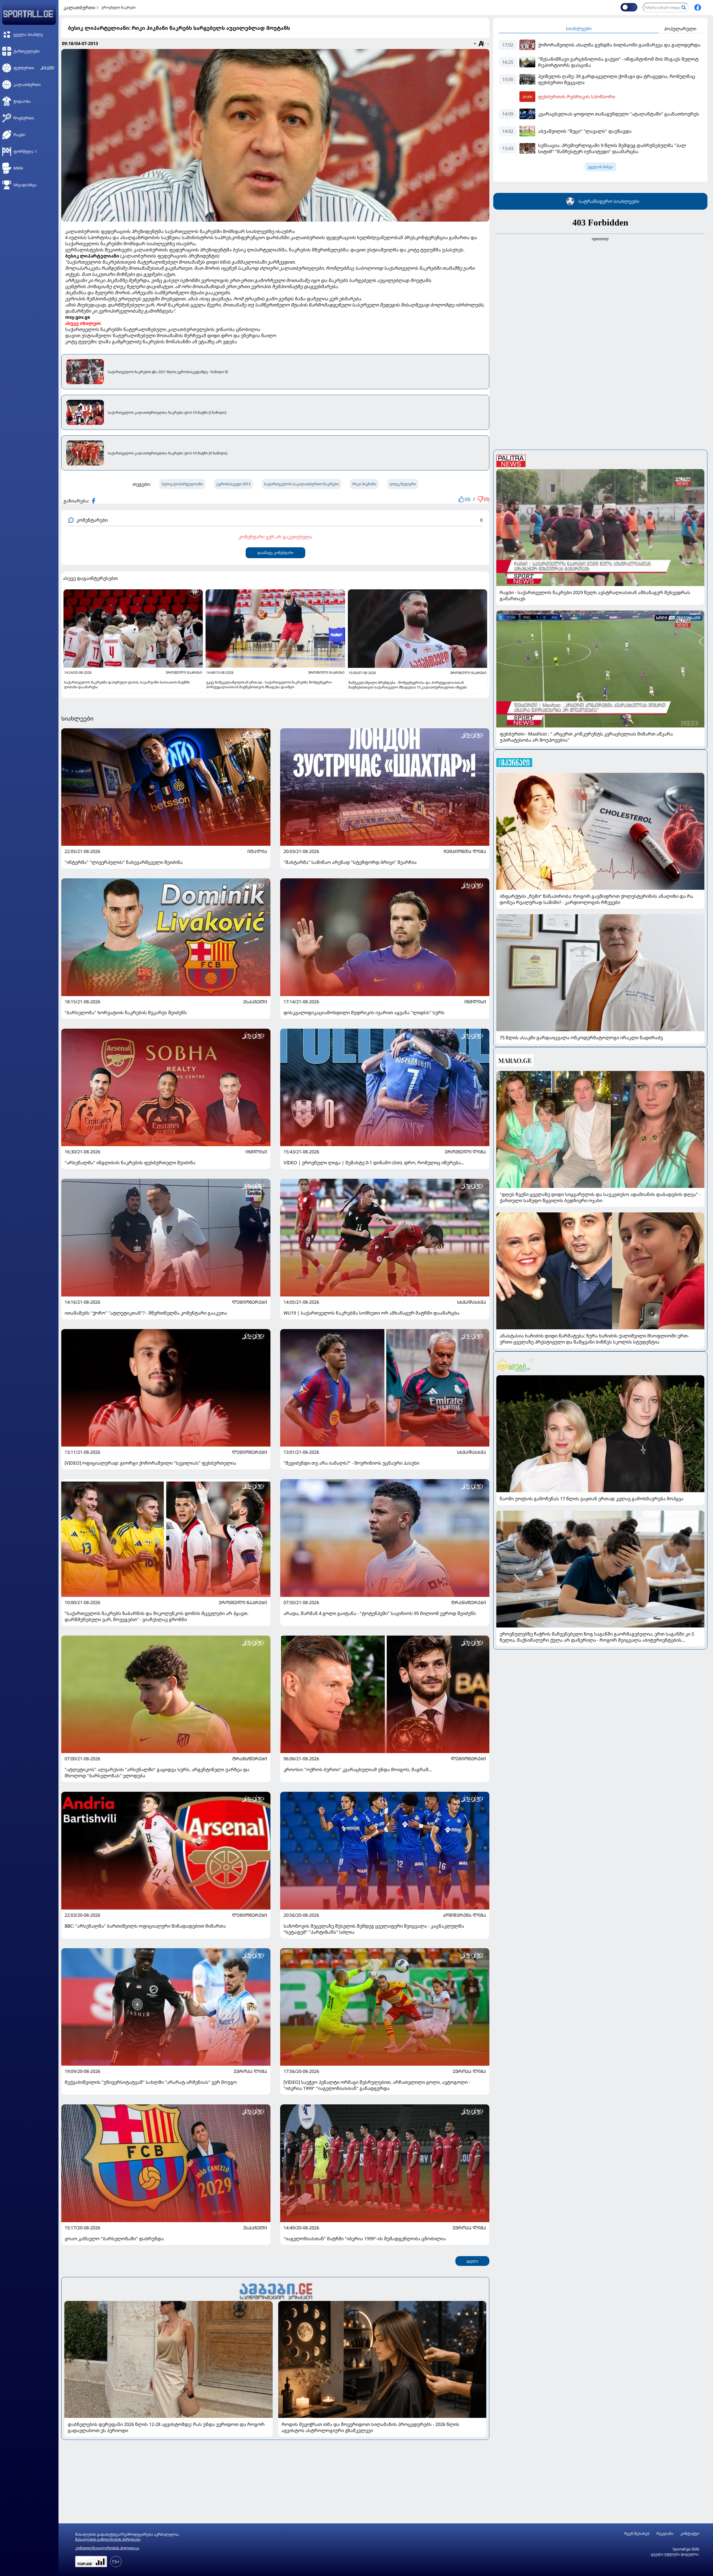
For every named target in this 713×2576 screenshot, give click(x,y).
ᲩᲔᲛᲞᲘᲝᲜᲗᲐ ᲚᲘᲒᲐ (465, 851)
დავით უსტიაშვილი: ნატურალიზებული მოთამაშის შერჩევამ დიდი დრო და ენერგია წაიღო (171, 335)
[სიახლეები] (275, 2291)
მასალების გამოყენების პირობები (108, 2539)
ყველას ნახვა (600, 167)
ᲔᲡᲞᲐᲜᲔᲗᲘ (255, 1002)
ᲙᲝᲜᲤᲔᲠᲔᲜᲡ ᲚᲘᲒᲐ (464, 1915)
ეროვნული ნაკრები (119, 7)
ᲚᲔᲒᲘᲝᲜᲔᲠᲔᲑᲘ (250, 1302)
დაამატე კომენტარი (275, 553)
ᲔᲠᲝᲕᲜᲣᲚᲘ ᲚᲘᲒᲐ (465, 1152)
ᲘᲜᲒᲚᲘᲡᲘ (475, 1002)
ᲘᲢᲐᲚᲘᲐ (257, 851)
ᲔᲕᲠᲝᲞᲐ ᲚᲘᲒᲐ (250, 2071)
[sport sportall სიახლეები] (698, 8)
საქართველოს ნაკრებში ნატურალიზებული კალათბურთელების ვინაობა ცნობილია (163, 329)
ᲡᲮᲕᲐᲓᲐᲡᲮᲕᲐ (472, 1302)
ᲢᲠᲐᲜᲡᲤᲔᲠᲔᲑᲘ (469, 1602)
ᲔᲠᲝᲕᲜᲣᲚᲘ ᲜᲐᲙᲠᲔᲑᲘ (243, 1602)
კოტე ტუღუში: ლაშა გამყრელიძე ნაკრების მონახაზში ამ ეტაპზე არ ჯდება (151, 342)
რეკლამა (665, 2534)
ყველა (472, 2261)
